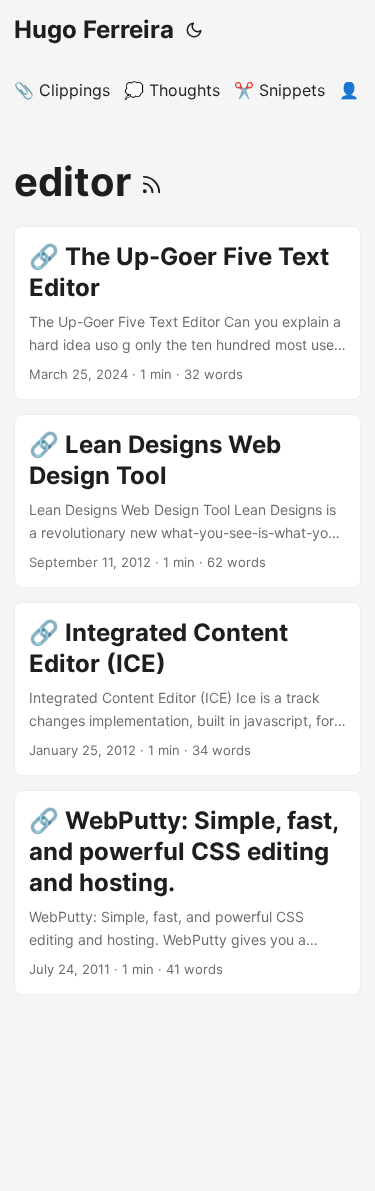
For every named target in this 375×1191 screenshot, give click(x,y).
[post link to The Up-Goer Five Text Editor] (187, 313)
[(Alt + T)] (194, 30)
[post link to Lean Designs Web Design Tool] (187, 501)
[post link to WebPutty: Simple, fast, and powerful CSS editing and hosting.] (187, 892)
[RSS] (151, 181)
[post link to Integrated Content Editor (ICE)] (187, 689)
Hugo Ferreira (94, 29)
